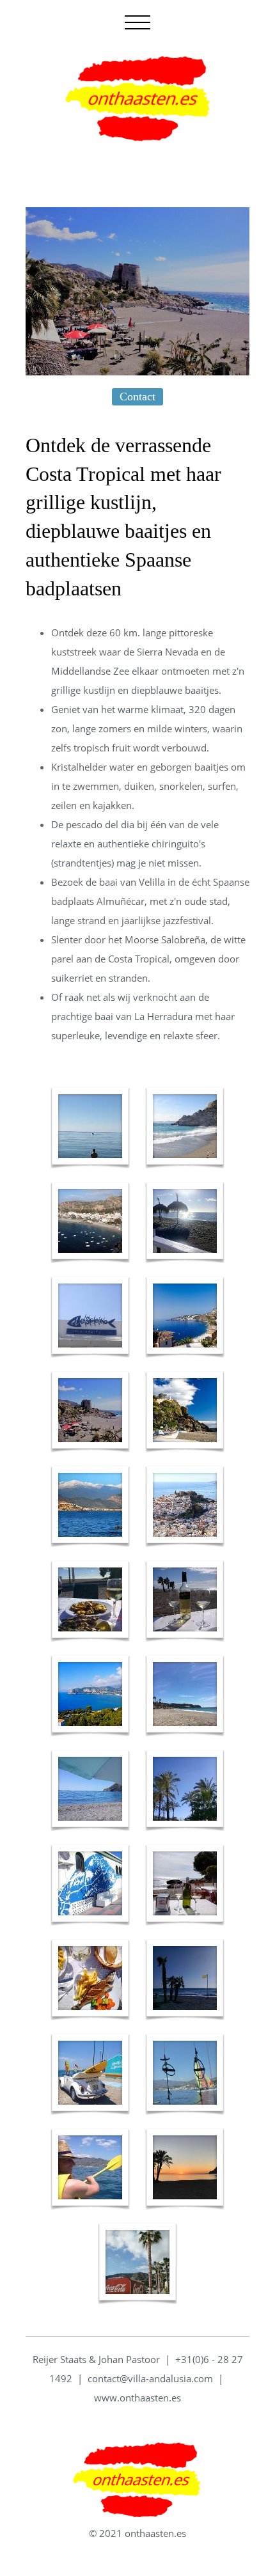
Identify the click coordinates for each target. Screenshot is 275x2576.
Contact (137, 397)
